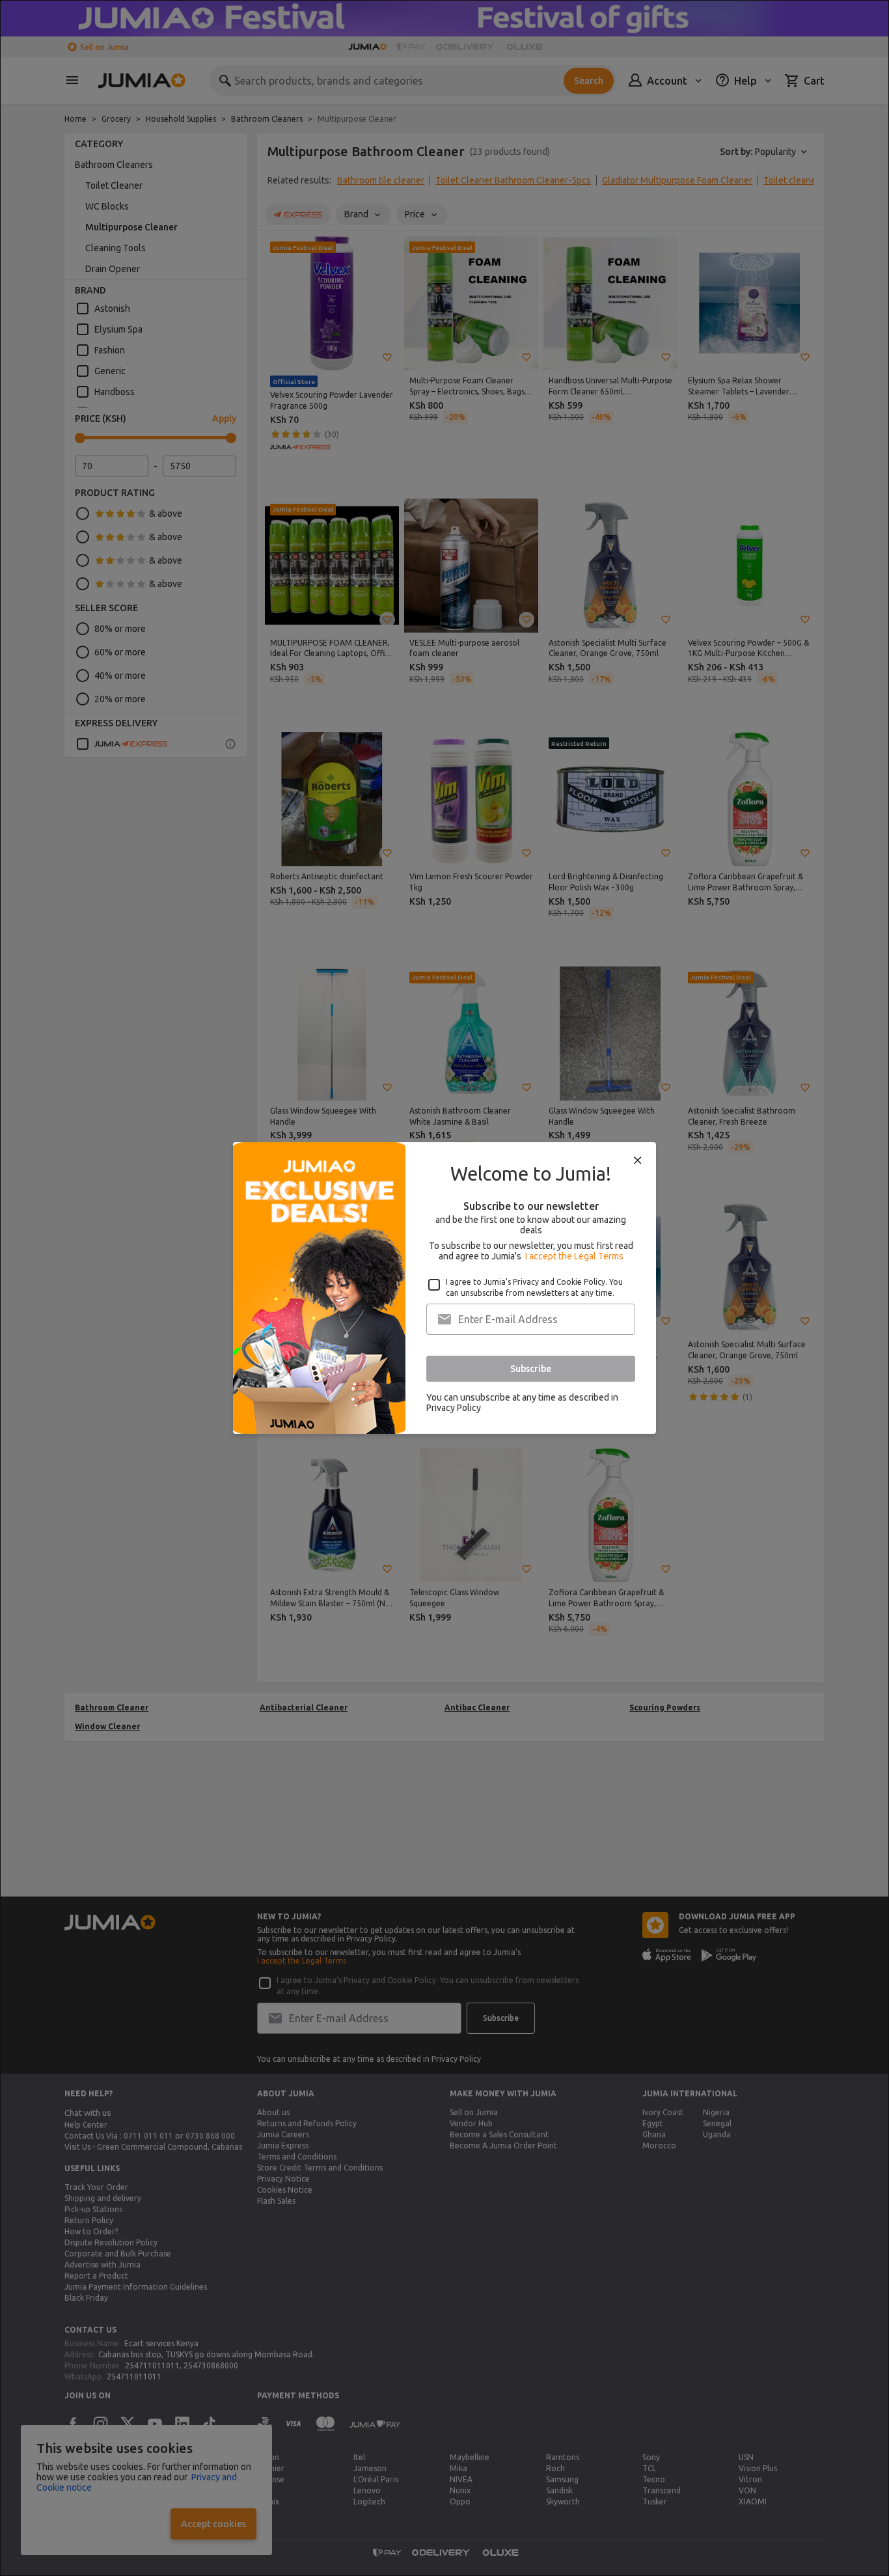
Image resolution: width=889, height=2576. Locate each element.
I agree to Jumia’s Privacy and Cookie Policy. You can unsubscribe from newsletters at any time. (534, 1287)
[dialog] (444, 1288)
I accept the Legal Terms (574, 1256)
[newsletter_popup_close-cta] (638, 1160)
